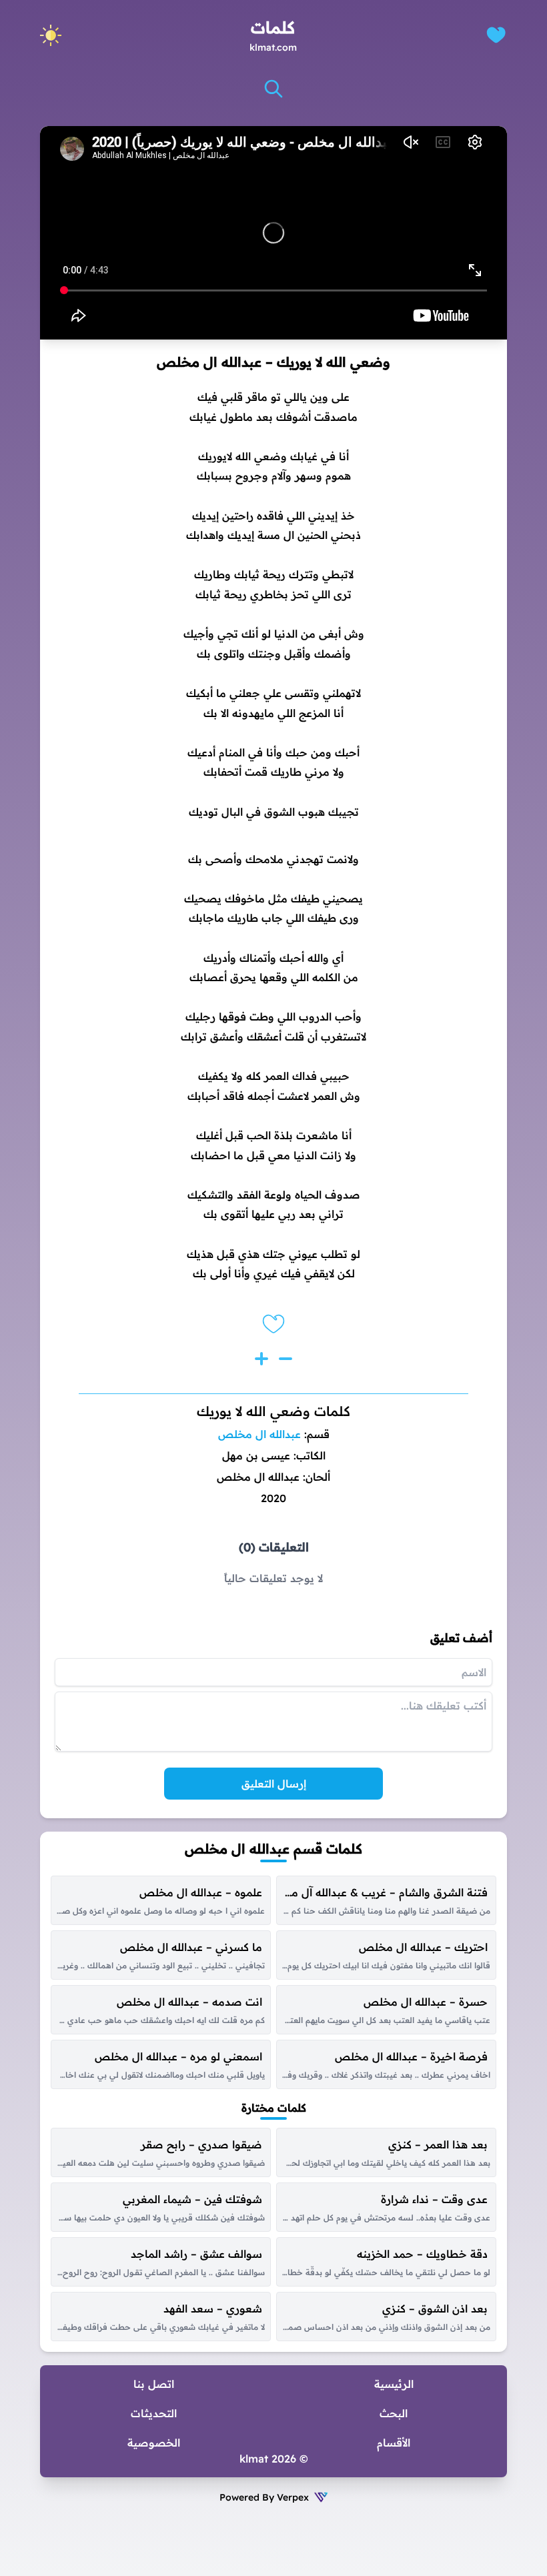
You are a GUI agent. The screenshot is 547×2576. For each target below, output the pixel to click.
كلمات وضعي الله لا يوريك (273, 1411)
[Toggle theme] (51, 35)
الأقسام (394, 2443)
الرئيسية (394, 2384)
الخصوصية (154, 2443)
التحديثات (154, 2413)
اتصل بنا (154, 2384)
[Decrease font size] (286, 1359)
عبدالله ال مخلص (259, 1434)
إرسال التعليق (274, 1784)
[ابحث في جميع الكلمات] (273, 89)
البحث (394, 2413)
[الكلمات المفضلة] (496, 35)
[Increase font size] (261, 1359)
